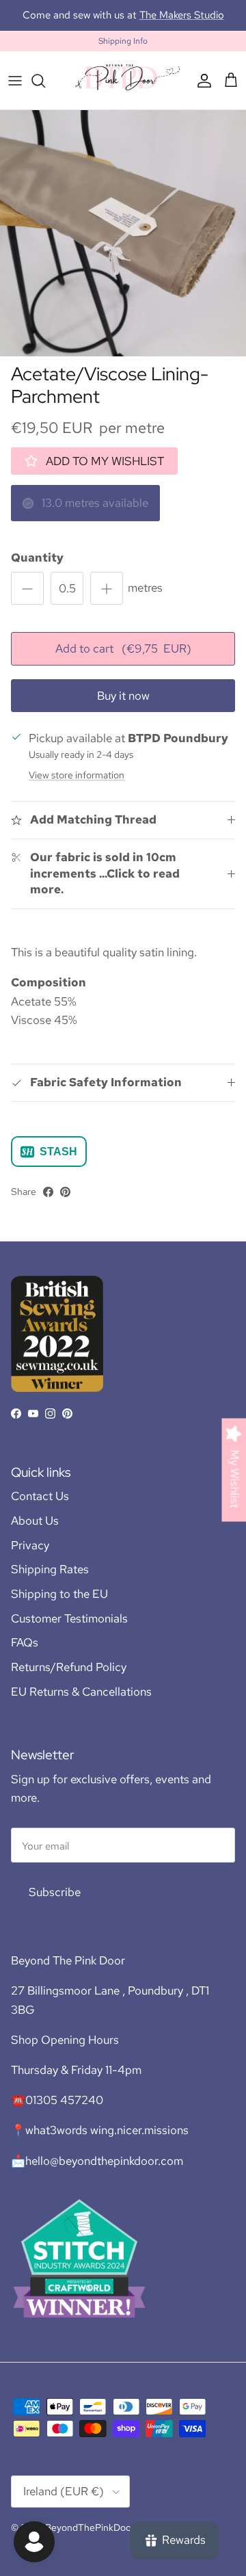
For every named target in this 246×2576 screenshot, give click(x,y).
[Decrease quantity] (27, 601)
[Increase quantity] (107, 601)
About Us (35, 1533)
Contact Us (40, 1508)
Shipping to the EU (59, 1606)
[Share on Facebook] (48, 1204)
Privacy (30, 1558)
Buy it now (123, 708)
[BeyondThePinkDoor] (123, 93)
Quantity (37, 570)
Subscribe (55, 1904)
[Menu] (15, 93)
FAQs (25, 1655)
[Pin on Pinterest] (65, 1204)
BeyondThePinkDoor (90, 2540)
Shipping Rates (50, 1581)
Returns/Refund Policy (69, 1679)
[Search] (45, 93)
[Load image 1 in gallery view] (123, 246)
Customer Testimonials (69, 1631)
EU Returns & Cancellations (81, 1704)
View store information (77, 787)
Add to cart (123, 661)
